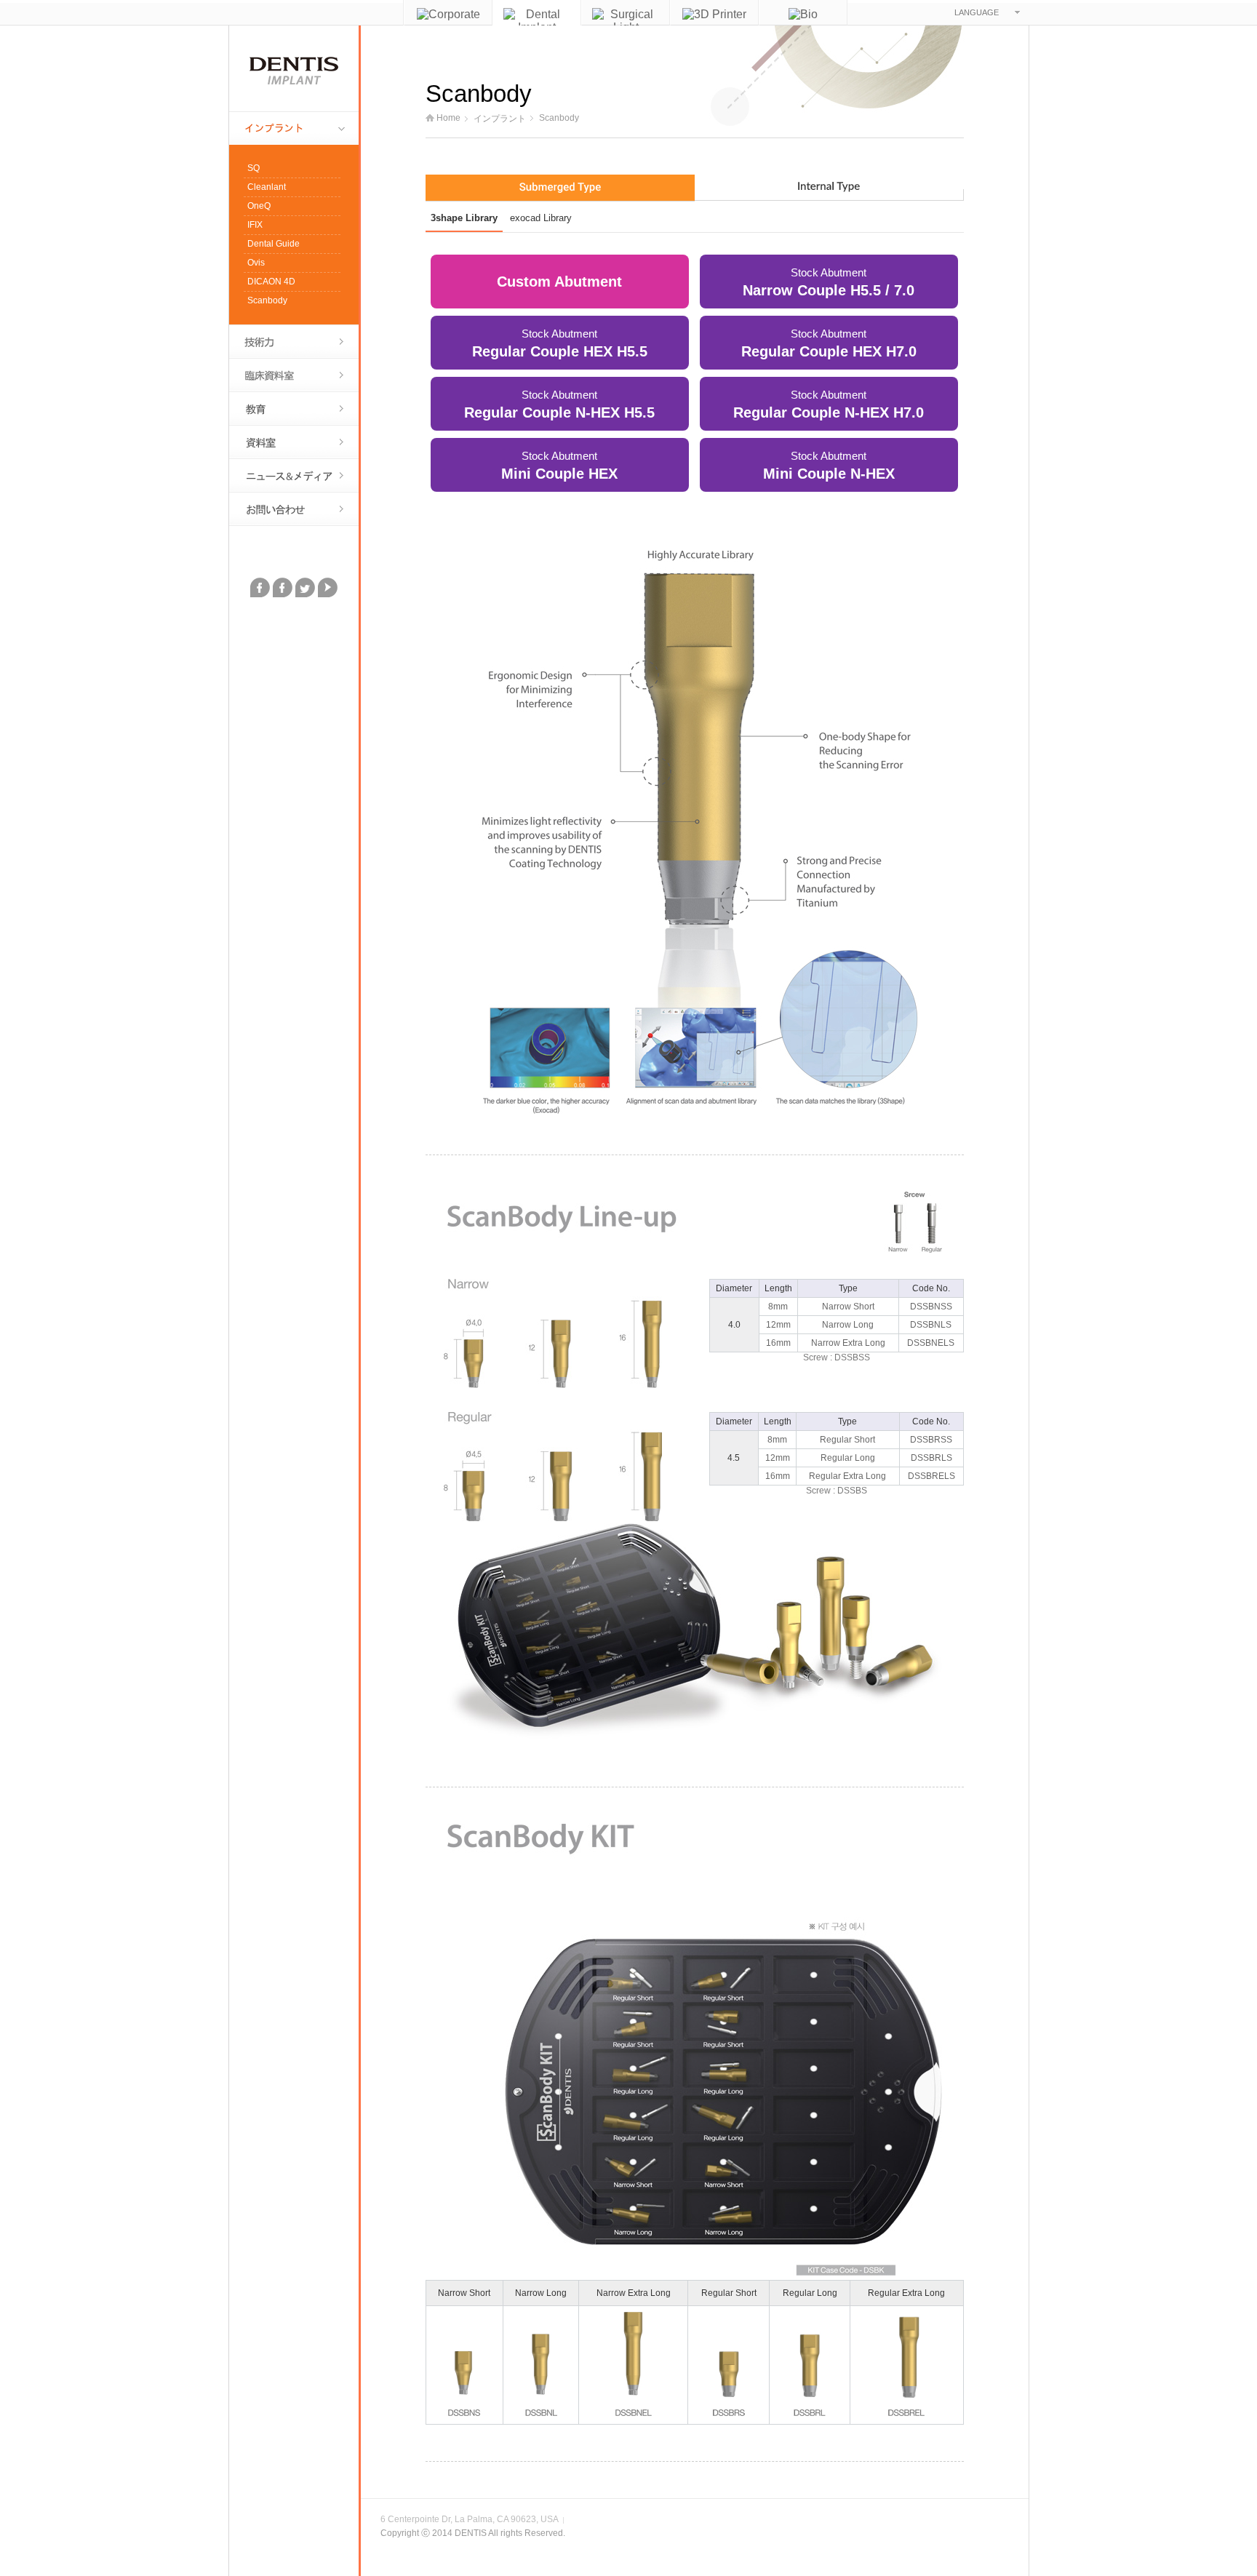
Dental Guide (274, 244)
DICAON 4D (271, 282)
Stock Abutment (829, 282)
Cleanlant (267, 187)
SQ (254, 168)
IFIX (255, 225)
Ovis (256, 263)
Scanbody (267, 300)
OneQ (259, 206)
